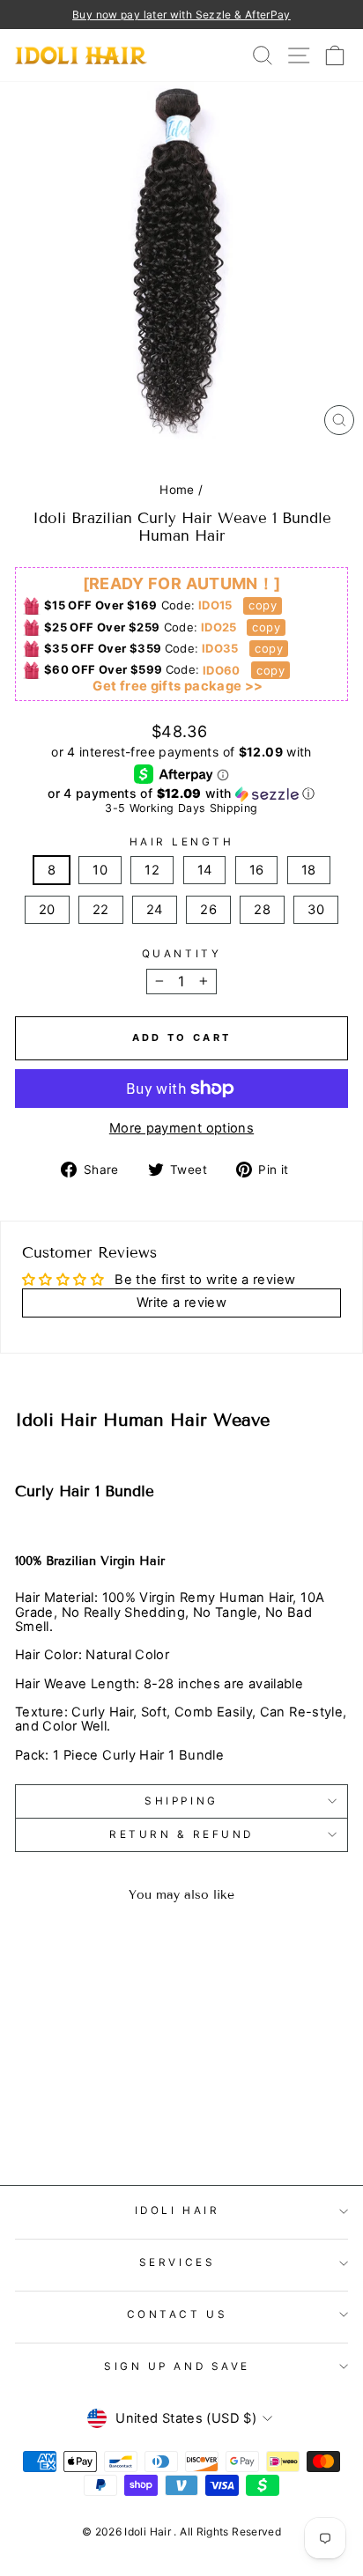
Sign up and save (177, 2366)
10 (100, 870)
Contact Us (177, 2314)
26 (208, 910)
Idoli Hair (177, 2211)
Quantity (181, 954)
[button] (181, 794)
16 (257, 870)
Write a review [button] (181, 1303)
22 (101, 910)
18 (309, 870)
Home (177, 490)
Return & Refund (181, 1834)
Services (177, 2262)
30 (316, 910)
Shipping (181, 1801)
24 (155, 910)
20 (47, 910)
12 (152, 870)
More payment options (181, 1128)
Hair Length (182, 842)
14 (205, 870)
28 (262, 910)
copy (262, 605)
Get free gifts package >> (178, 686)
